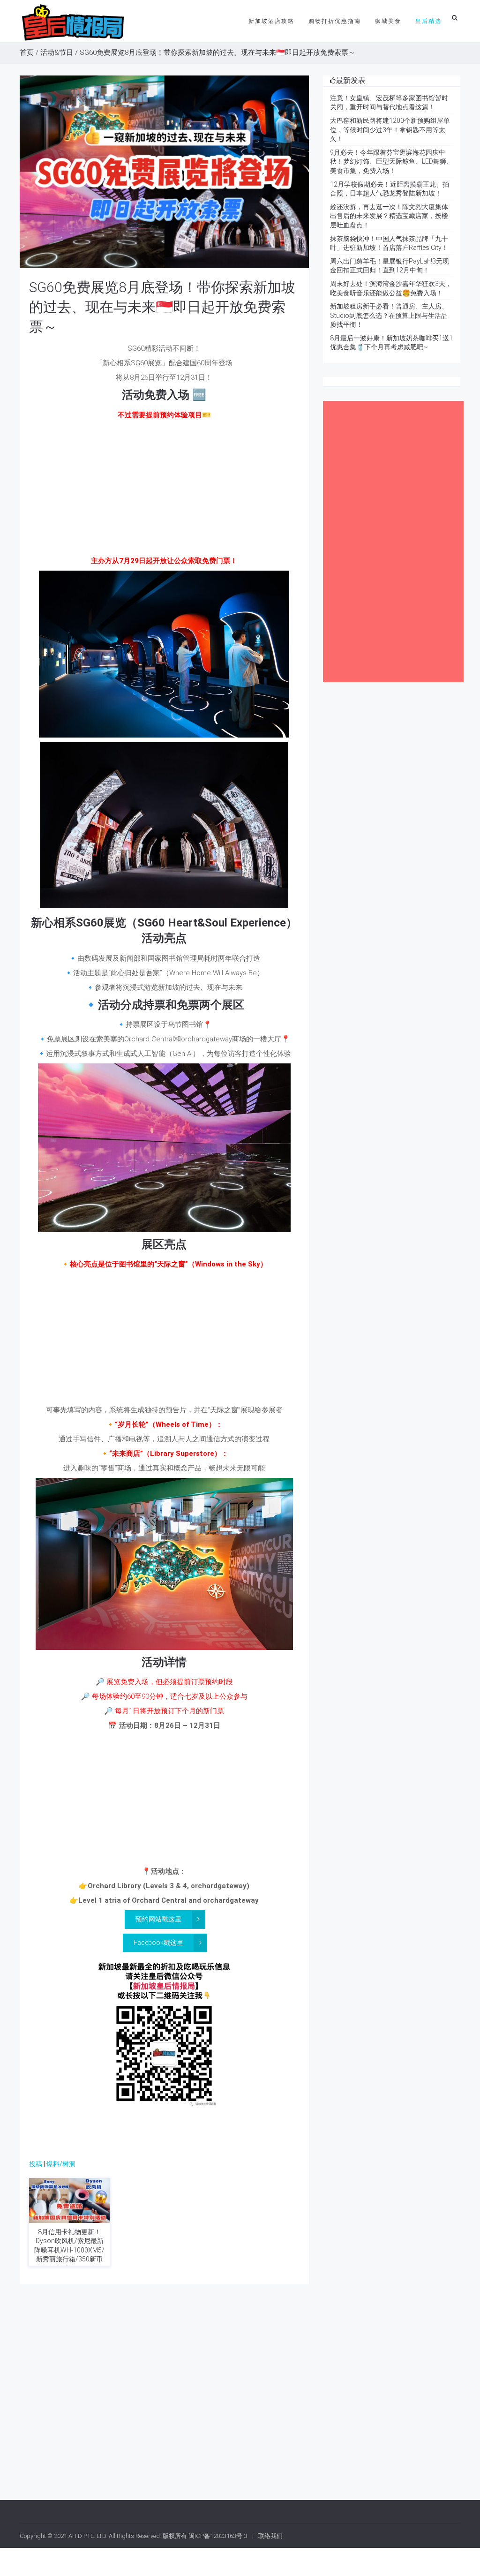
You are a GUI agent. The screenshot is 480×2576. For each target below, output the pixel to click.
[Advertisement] (164, 490)
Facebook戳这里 (158, 1943)
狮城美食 (388, 21)
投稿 (36, 2164)
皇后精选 (428, 21)
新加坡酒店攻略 (271, 21)
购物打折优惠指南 (335, 21)
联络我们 (270, 2536)
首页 (27, 53)
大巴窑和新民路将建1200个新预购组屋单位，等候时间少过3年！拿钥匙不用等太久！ (390, 130)
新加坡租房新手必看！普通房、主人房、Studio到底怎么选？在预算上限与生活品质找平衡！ (389, 315)
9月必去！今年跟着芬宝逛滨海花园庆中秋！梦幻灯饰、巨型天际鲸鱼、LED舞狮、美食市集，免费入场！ (391, 162)
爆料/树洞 (61, 2164)
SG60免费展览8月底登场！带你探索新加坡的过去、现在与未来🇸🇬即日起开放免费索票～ (162, 307)
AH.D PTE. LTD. (88, 2536)
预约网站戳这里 (158, 1919)
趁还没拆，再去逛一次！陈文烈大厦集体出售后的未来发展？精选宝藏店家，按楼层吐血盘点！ (389, 216)
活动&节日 (57, 53)
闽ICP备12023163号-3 (218, 2536)
